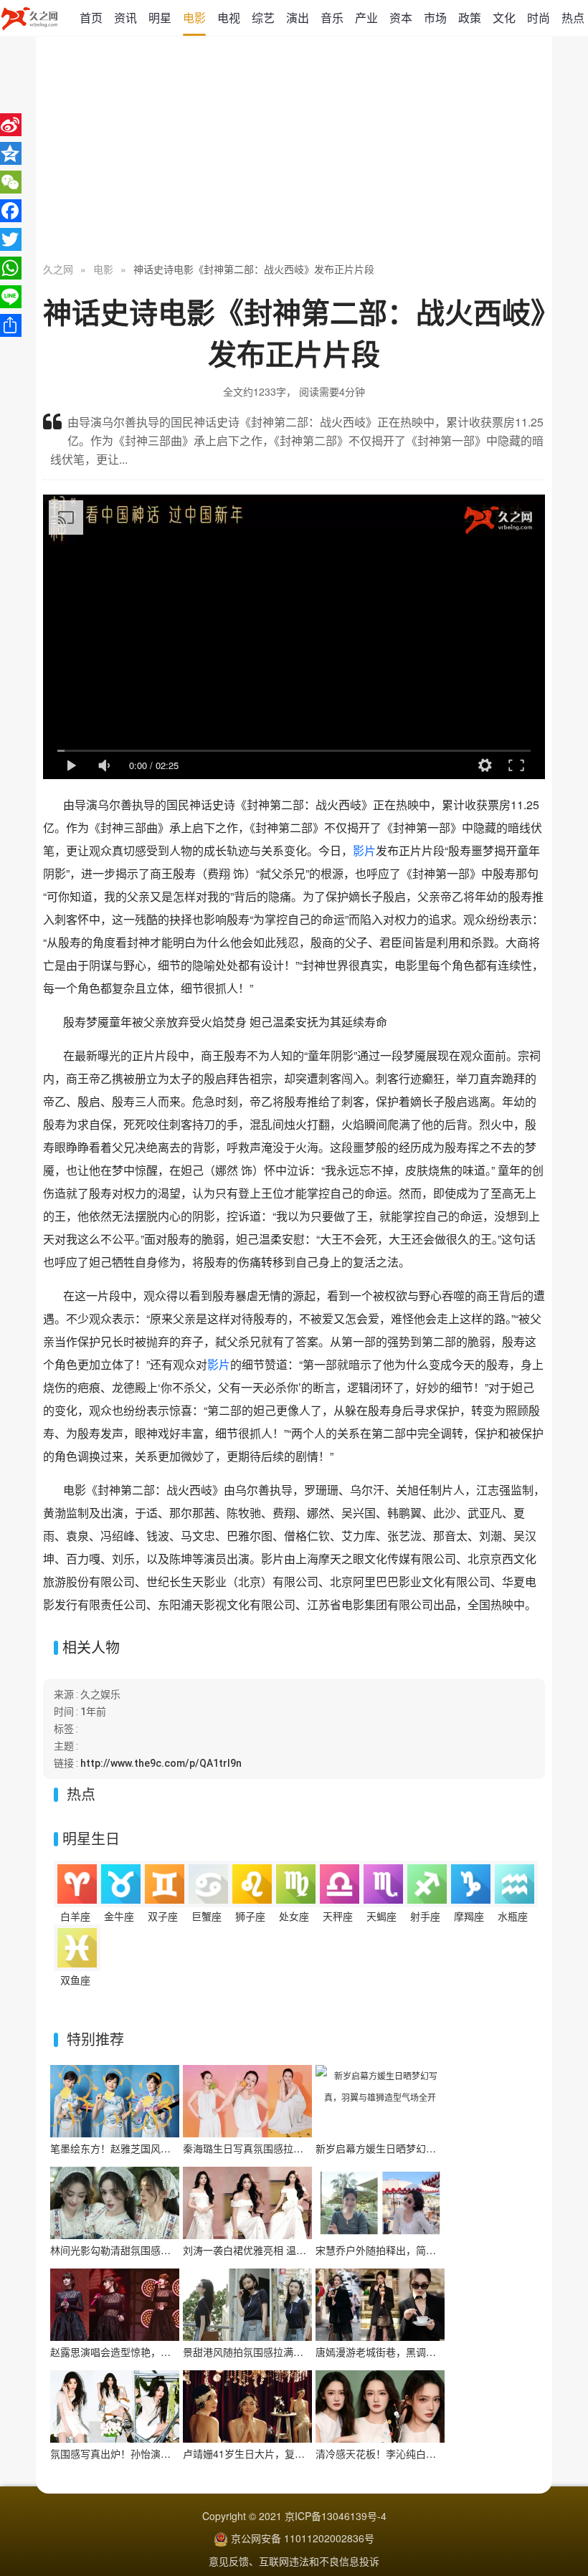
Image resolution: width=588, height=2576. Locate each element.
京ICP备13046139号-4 (336, 2516)
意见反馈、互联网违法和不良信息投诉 (294, 2561)
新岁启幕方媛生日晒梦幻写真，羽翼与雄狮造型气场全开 (441, 2148)
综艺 (263, 18)
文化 (504, 18)
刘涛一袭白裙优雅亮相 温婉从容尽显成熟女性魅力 (295, 2250)
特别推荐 (95, 2039)
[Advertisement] (294, 151)
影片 (364, 850)
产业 (366, 18)
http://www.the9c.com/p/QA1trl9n (161, 1763)
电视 (229, 18)
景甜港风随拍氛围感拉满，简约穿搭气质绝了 (283, 2352)
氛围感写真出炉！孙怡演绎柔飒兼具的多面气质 (156, 2453)
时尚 (539, 18)
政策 (470, 18)
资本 (401, 18)
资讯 (125, 18)
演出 (298, 18)
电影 (194, 18)
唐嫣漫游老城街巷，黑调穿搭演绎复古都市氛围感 (426, 2352)
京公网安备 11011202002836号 (303, 2538)
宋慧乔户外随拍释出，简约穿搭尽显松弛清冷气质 (426, 2250)
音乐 (332, 18)
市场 (435, 18)
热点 (573, 18)
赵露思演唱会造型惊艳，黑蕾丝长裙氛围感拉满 (156, 2352)
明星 (160, 18)
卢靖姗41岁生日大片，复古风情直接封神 (274, 2453)
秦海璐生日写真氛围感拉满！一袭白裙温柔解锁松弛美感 (308, 2148)
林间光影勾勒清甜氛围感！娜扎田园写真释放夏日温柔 (171, 2250)
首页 (91, 18)
